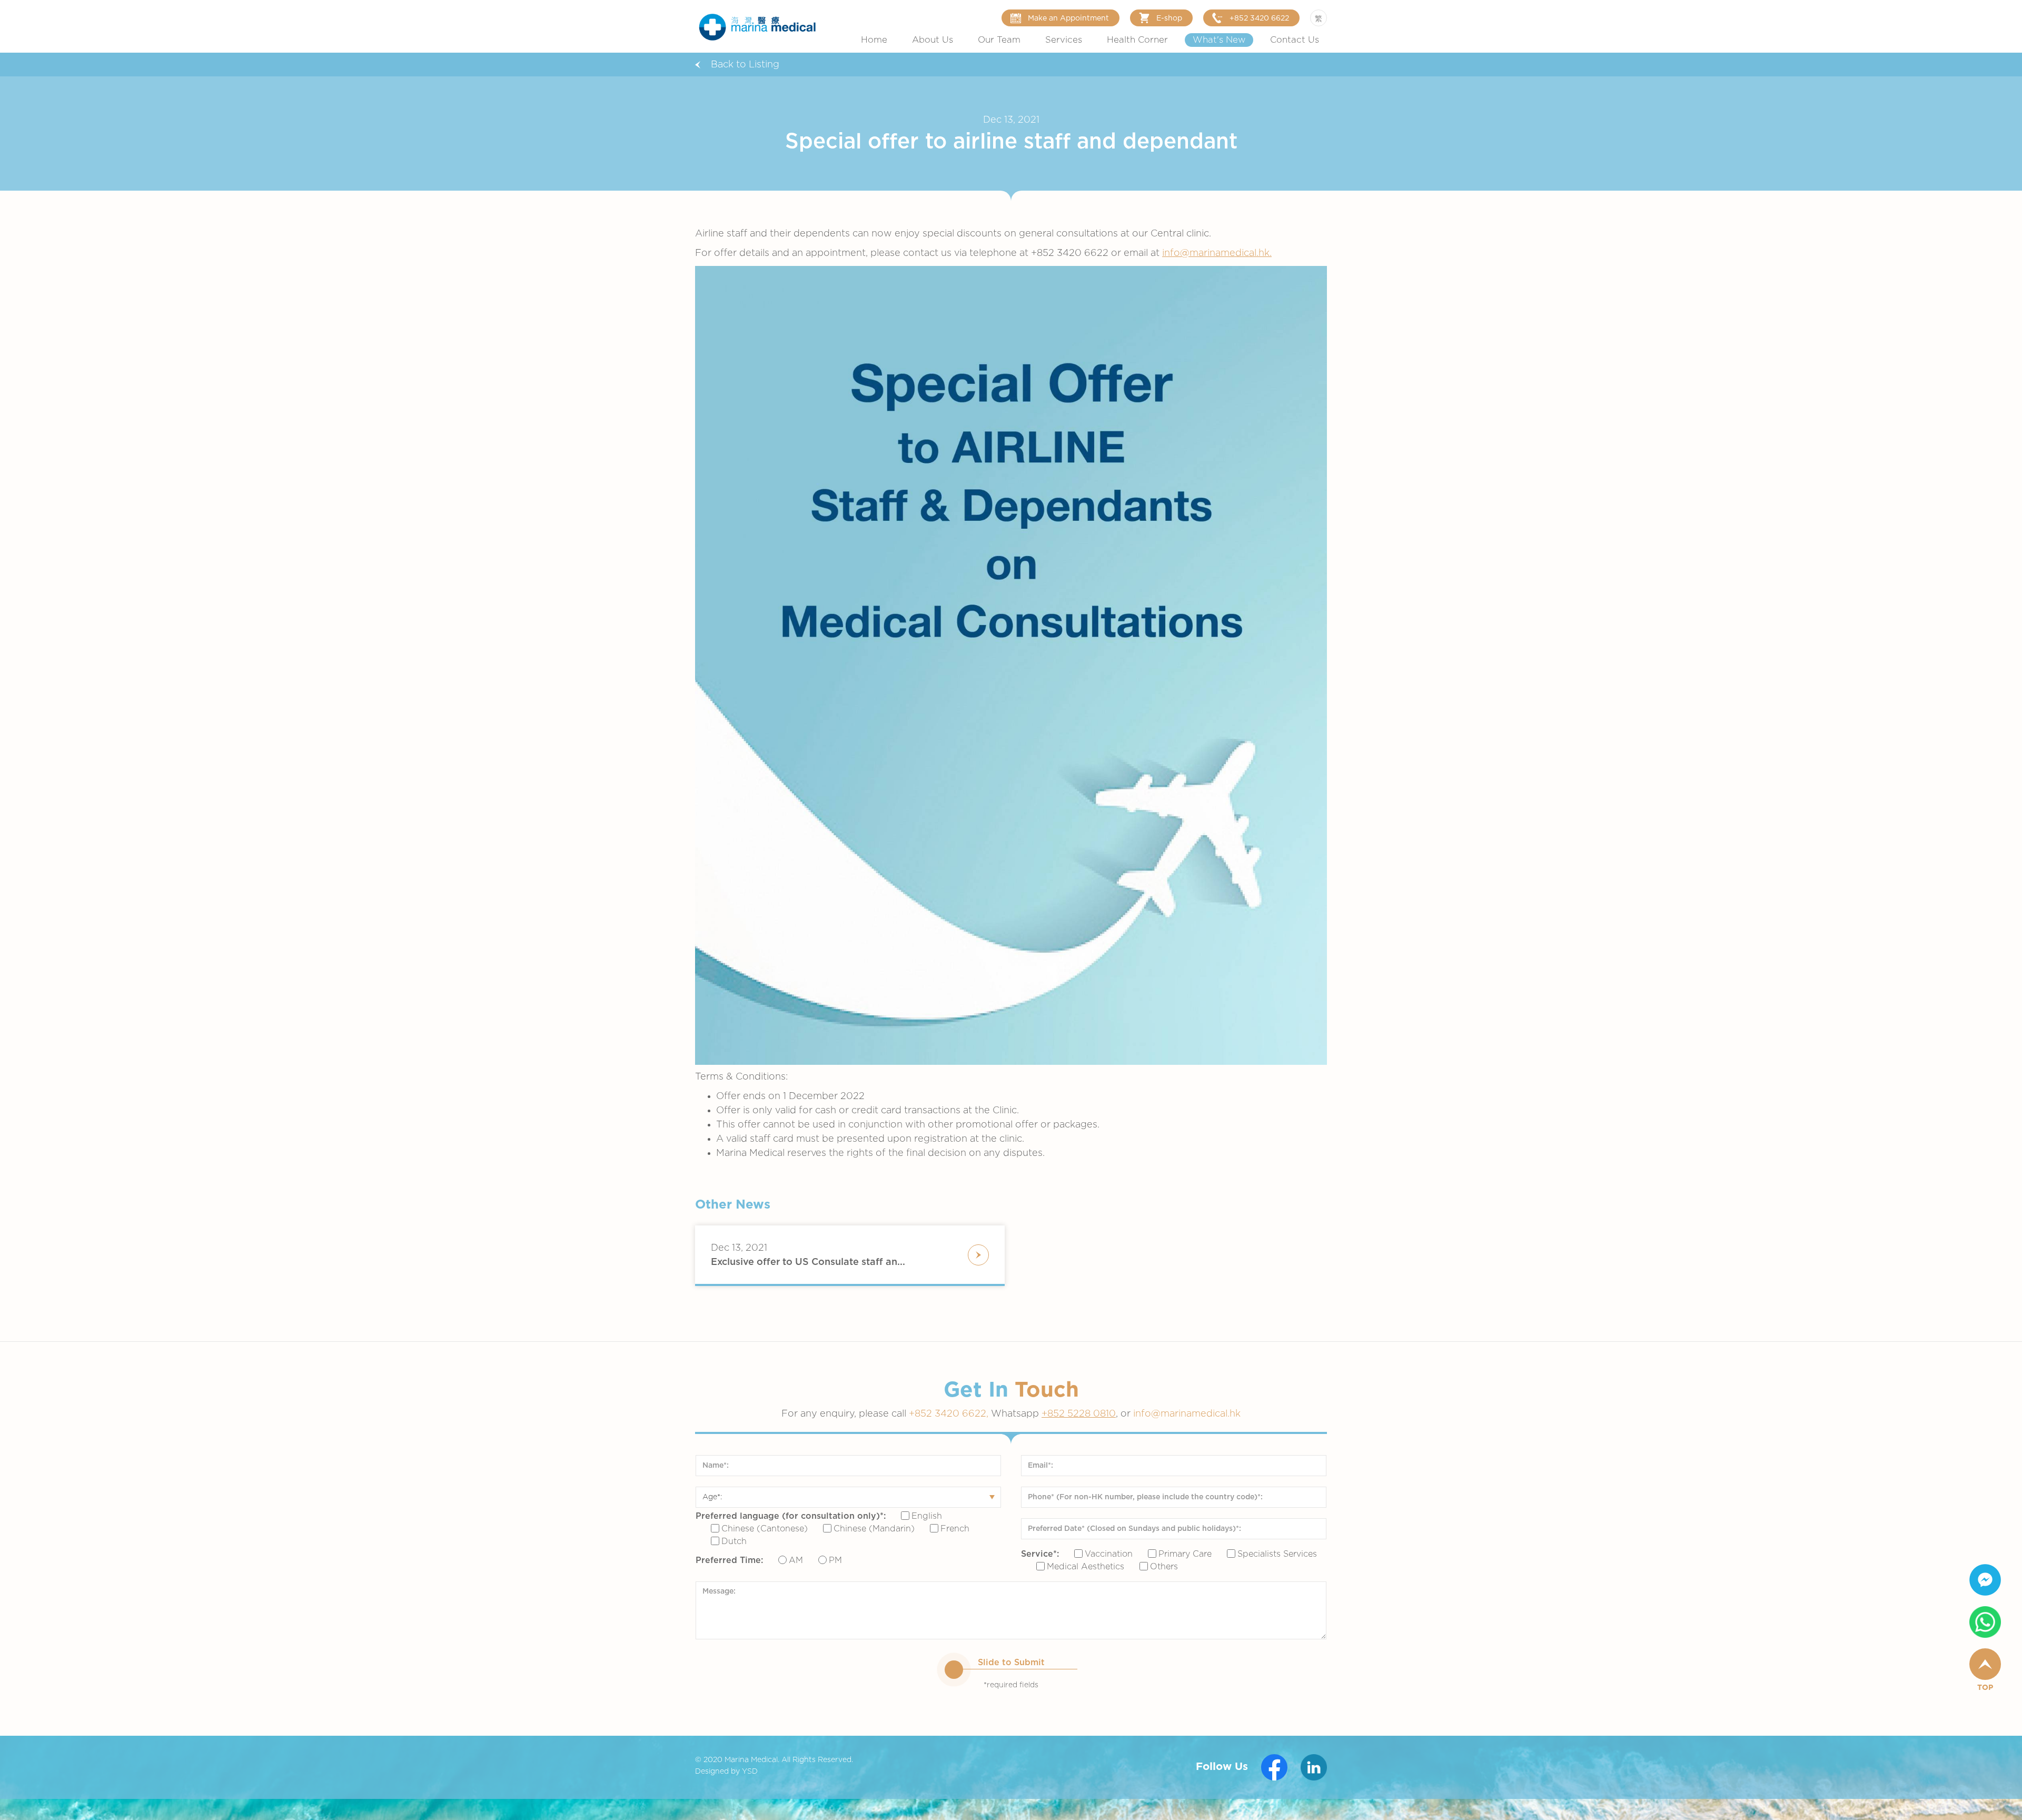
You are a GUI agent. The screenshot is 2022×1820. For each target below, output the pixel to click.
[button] (933, 40)
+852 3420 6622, (950, 1414)
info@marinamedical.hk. (1217, 253)
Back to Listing (745, 65)
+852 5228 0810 (1079, 1414)
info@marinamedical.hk (1187, 1414)
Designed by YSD (726, 1772)
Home (874, 40)
